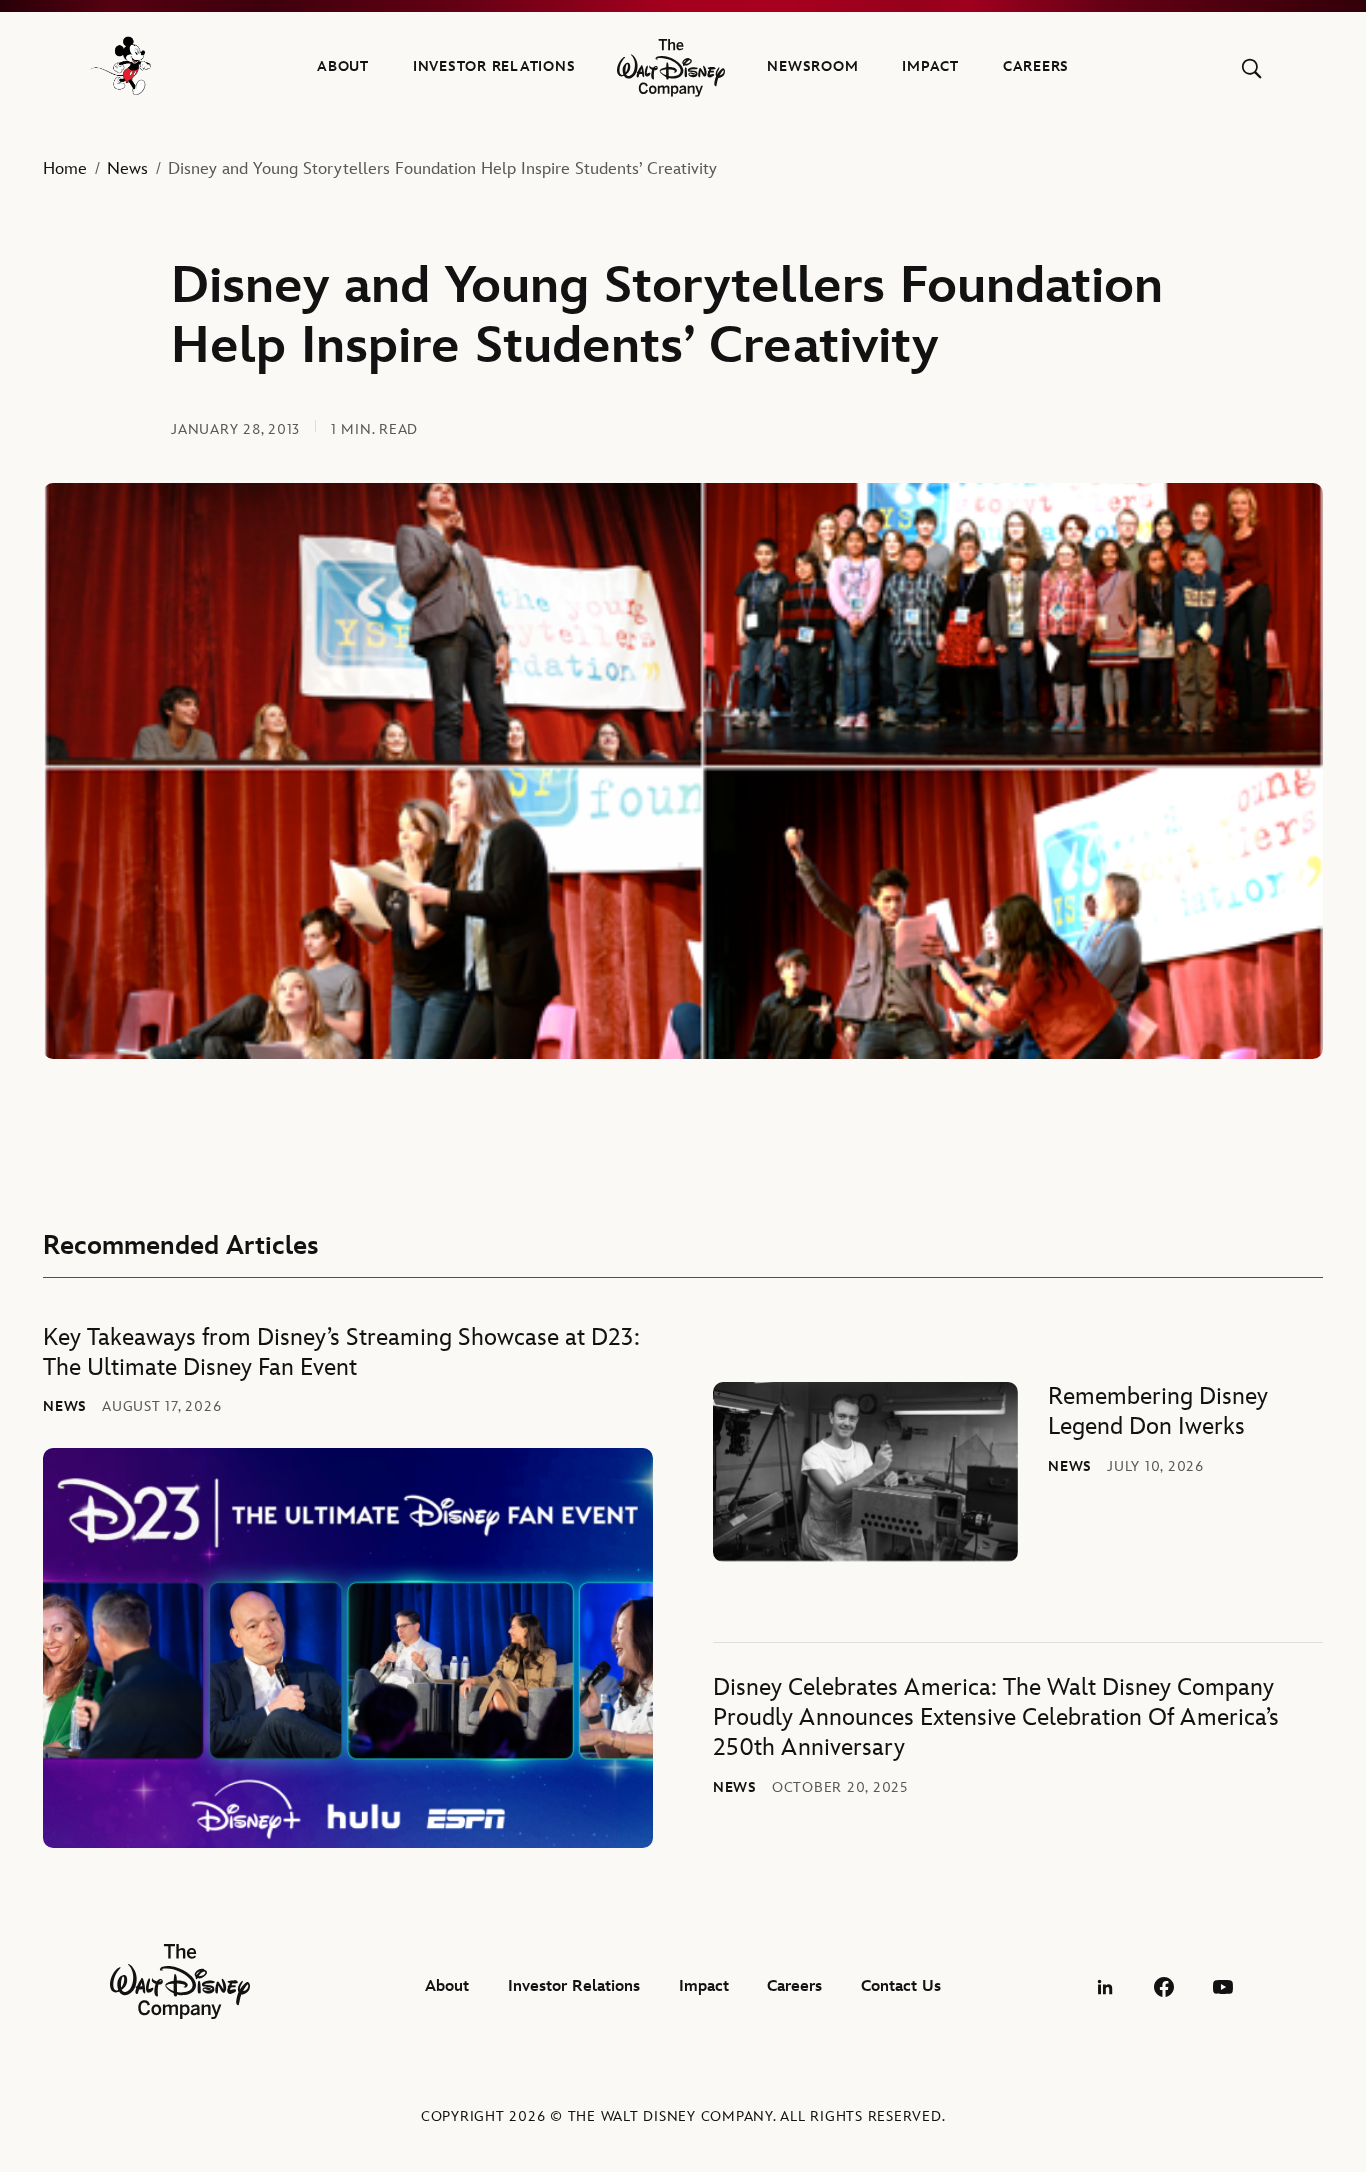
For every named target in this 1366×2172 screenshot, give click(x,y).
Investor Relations (494, 66)
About (343, 66)
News (127, 169)
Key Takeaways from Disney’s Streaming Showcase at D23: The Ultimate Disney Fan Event (341, 1352)
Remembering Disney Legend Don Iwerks (1158, 1411)
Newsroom (812, 66)
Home (65, 169)
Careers (1036, 66)
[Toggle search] (1251, 68)
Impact (930, 66)
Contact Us (901, 1986)
